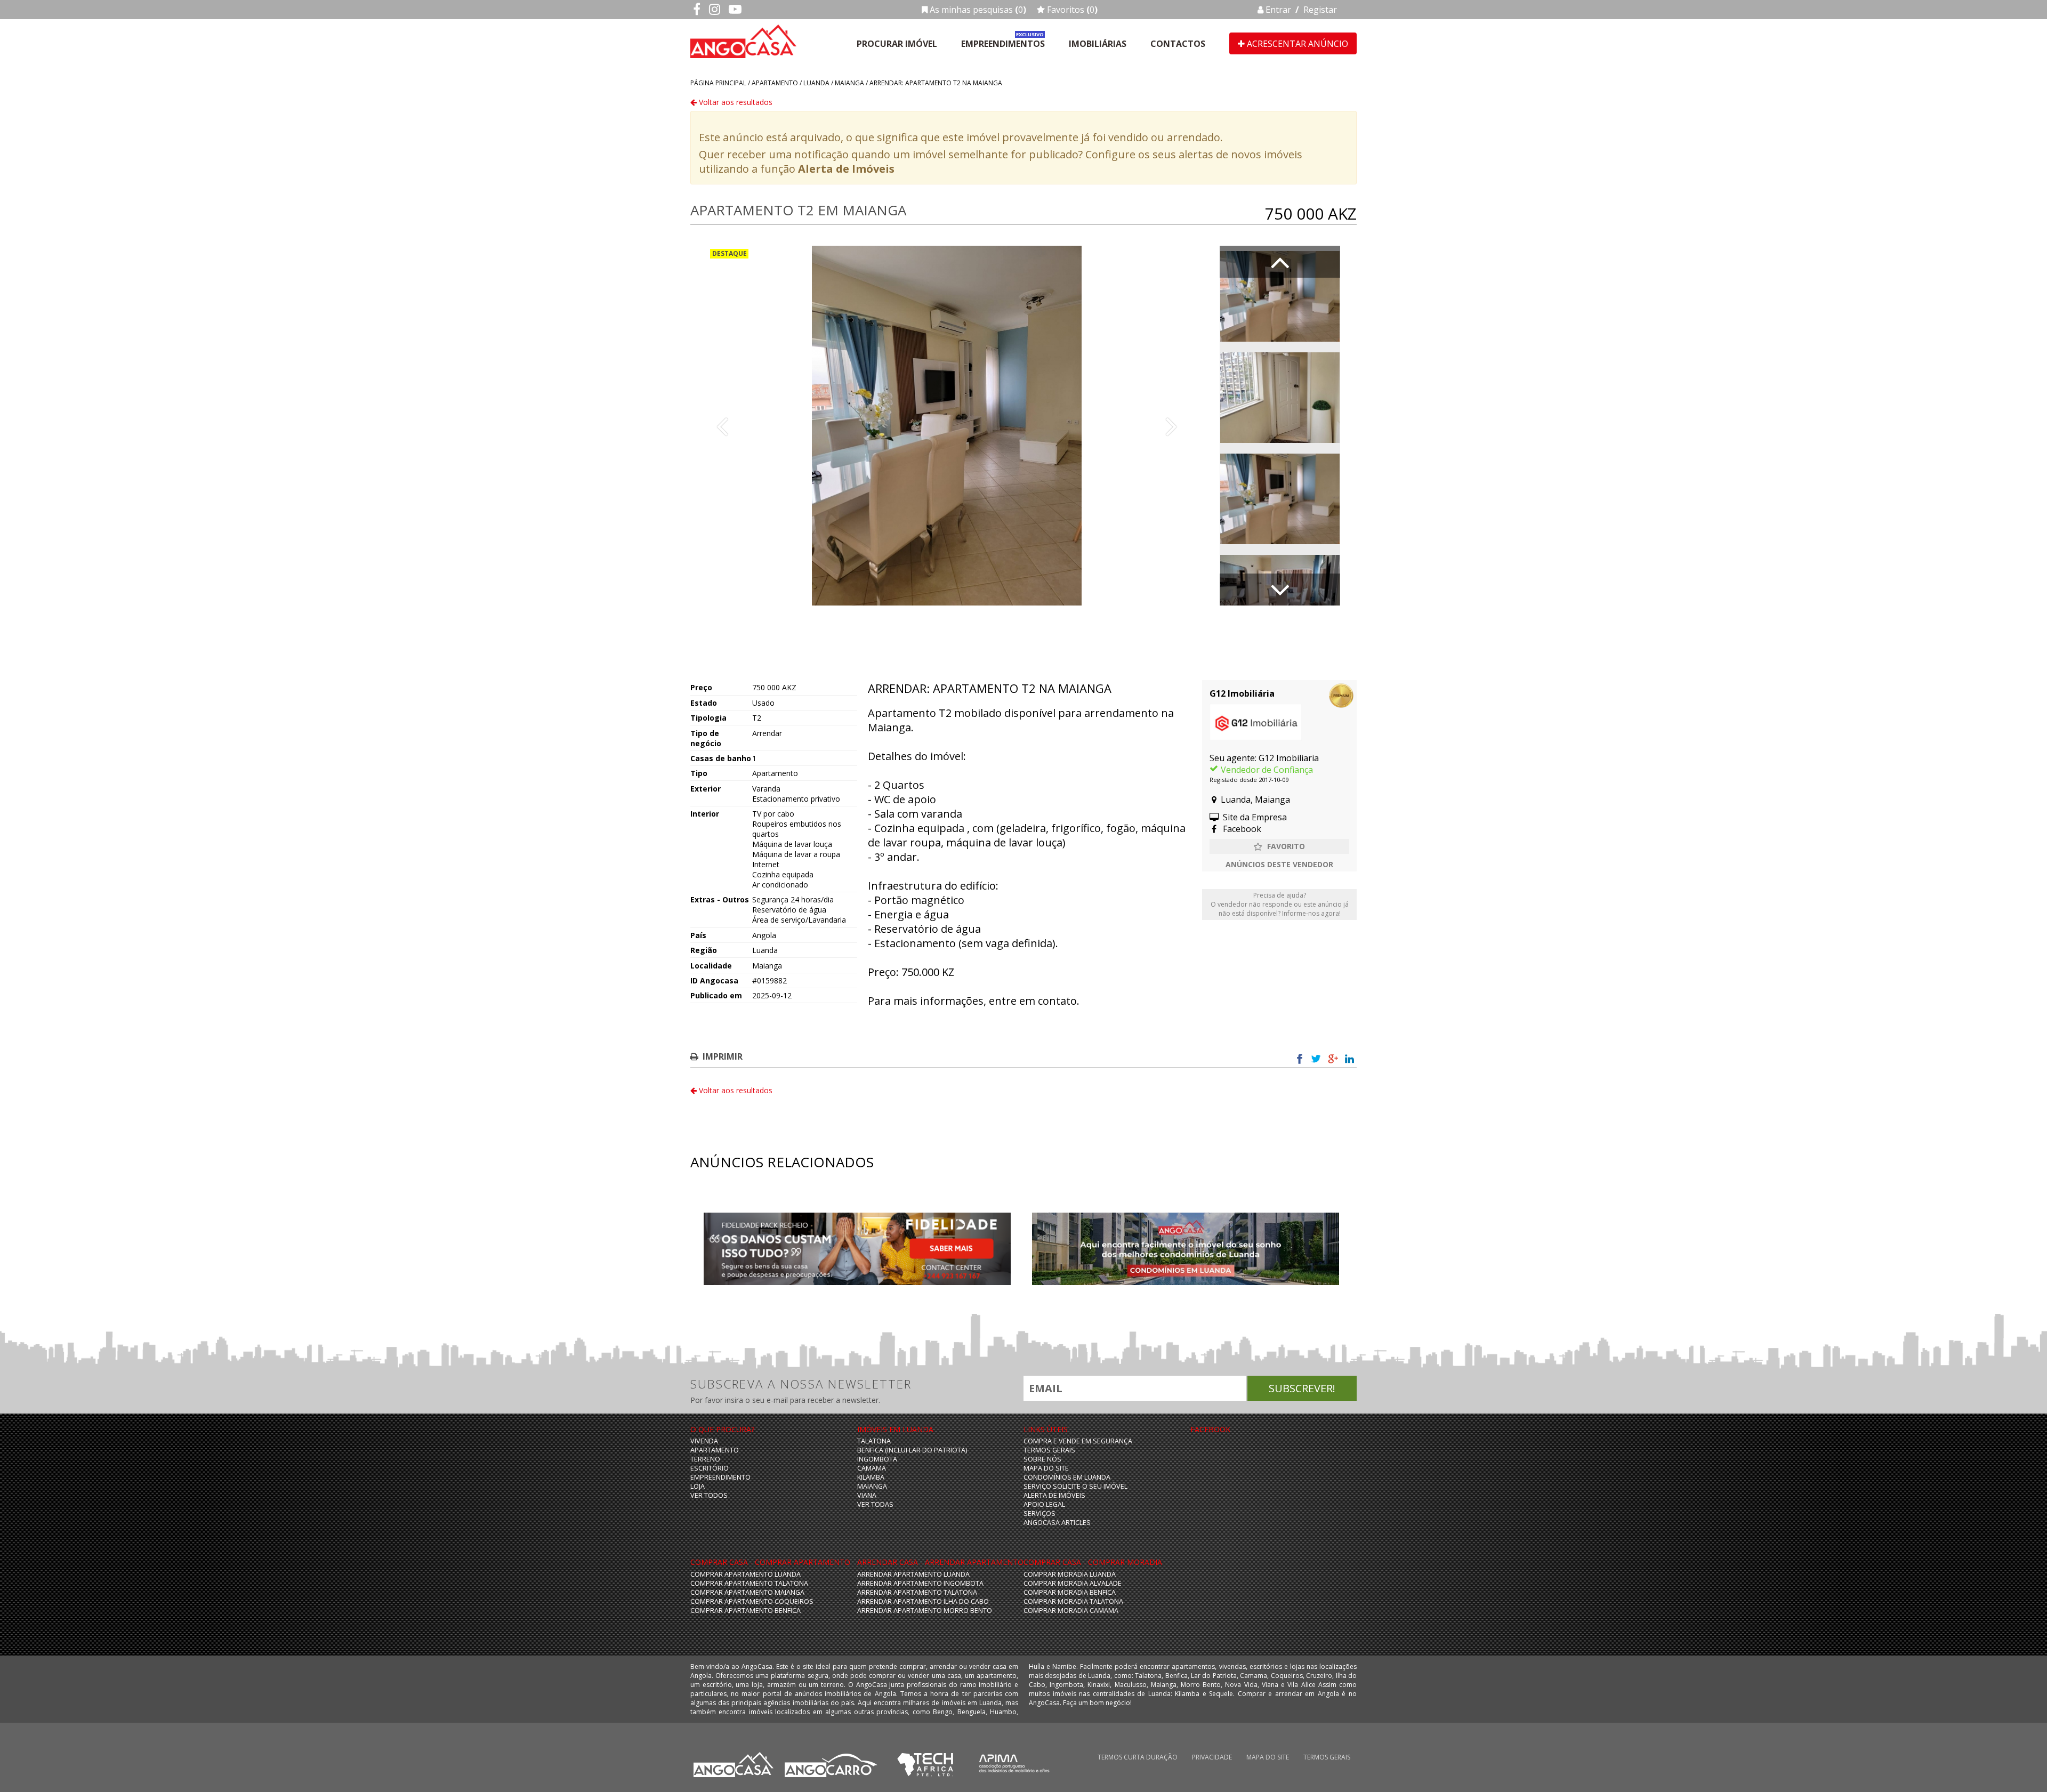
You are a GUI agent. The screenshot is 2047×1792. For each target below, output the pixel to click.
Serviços (1039, 1513)
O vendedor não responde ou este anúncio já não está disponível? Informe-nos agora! (1280, 904)
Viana (867, 1495)
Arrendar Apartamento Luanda (913, 1574)
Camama (872, 1468)
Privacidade (1212, 1757)
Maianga (849, 83)
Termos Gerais (1049, 1450)
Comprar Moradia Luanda (1070, 1574)
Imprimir (723, 1056)
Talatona (874, 1441)
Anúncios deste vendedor (1279, 864)
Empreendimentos (1003, 44)
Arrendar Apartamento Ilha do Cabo (923, 1601)
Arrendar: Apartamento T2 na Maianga (936, 83)
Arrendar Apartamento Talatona (917, 1592)
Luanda (816, 83)
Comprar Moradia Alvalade (1073, 1583)
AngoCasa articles (1057, 1523)
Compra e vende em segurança (1078, 1441)
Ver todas (875, 1504)
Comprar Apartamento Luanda (746, 1574)
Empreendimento (720, 1477)
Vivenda (704, 1441)
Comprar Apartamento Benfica (746, 1611)
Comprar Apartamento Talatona (749, 1583)
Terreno (705, 1459)
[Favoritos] (1279, 846)
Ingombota (877, 1459)
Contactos (1178, 44)
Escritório (710, 1468)
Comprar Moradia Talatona (1073, 1601)
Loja (698, 1486)
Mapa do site (1046, 1468)
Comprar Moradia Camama (1071, 1611)
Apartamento (775, 83)
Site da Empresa (1254, 817)
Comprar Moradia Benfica (1070, 1592)
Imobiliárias (1098, 44)
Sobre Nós (1042, 1459)
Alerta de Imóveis (846, 169)
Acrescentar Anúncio (1296, 44)
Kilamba (871, 1477)
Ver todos (709, 1495)
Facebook (1241, 829)
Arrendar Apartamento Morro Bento (925, 1611)
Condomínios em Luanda (1067, 1477)
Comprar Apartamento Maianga (747, 1592)
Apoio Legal (1044, 1504)
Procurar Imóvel (897, 44)
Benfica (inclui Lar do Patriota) (912, 1450)
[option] (947, 426)
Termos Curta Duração (1138, 1757)
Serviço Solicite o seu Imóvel (1075, 1486)
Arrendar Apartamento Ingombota (920, 1583)
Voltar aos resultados (735, 102)
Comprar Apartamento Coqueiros (752, 1601)
